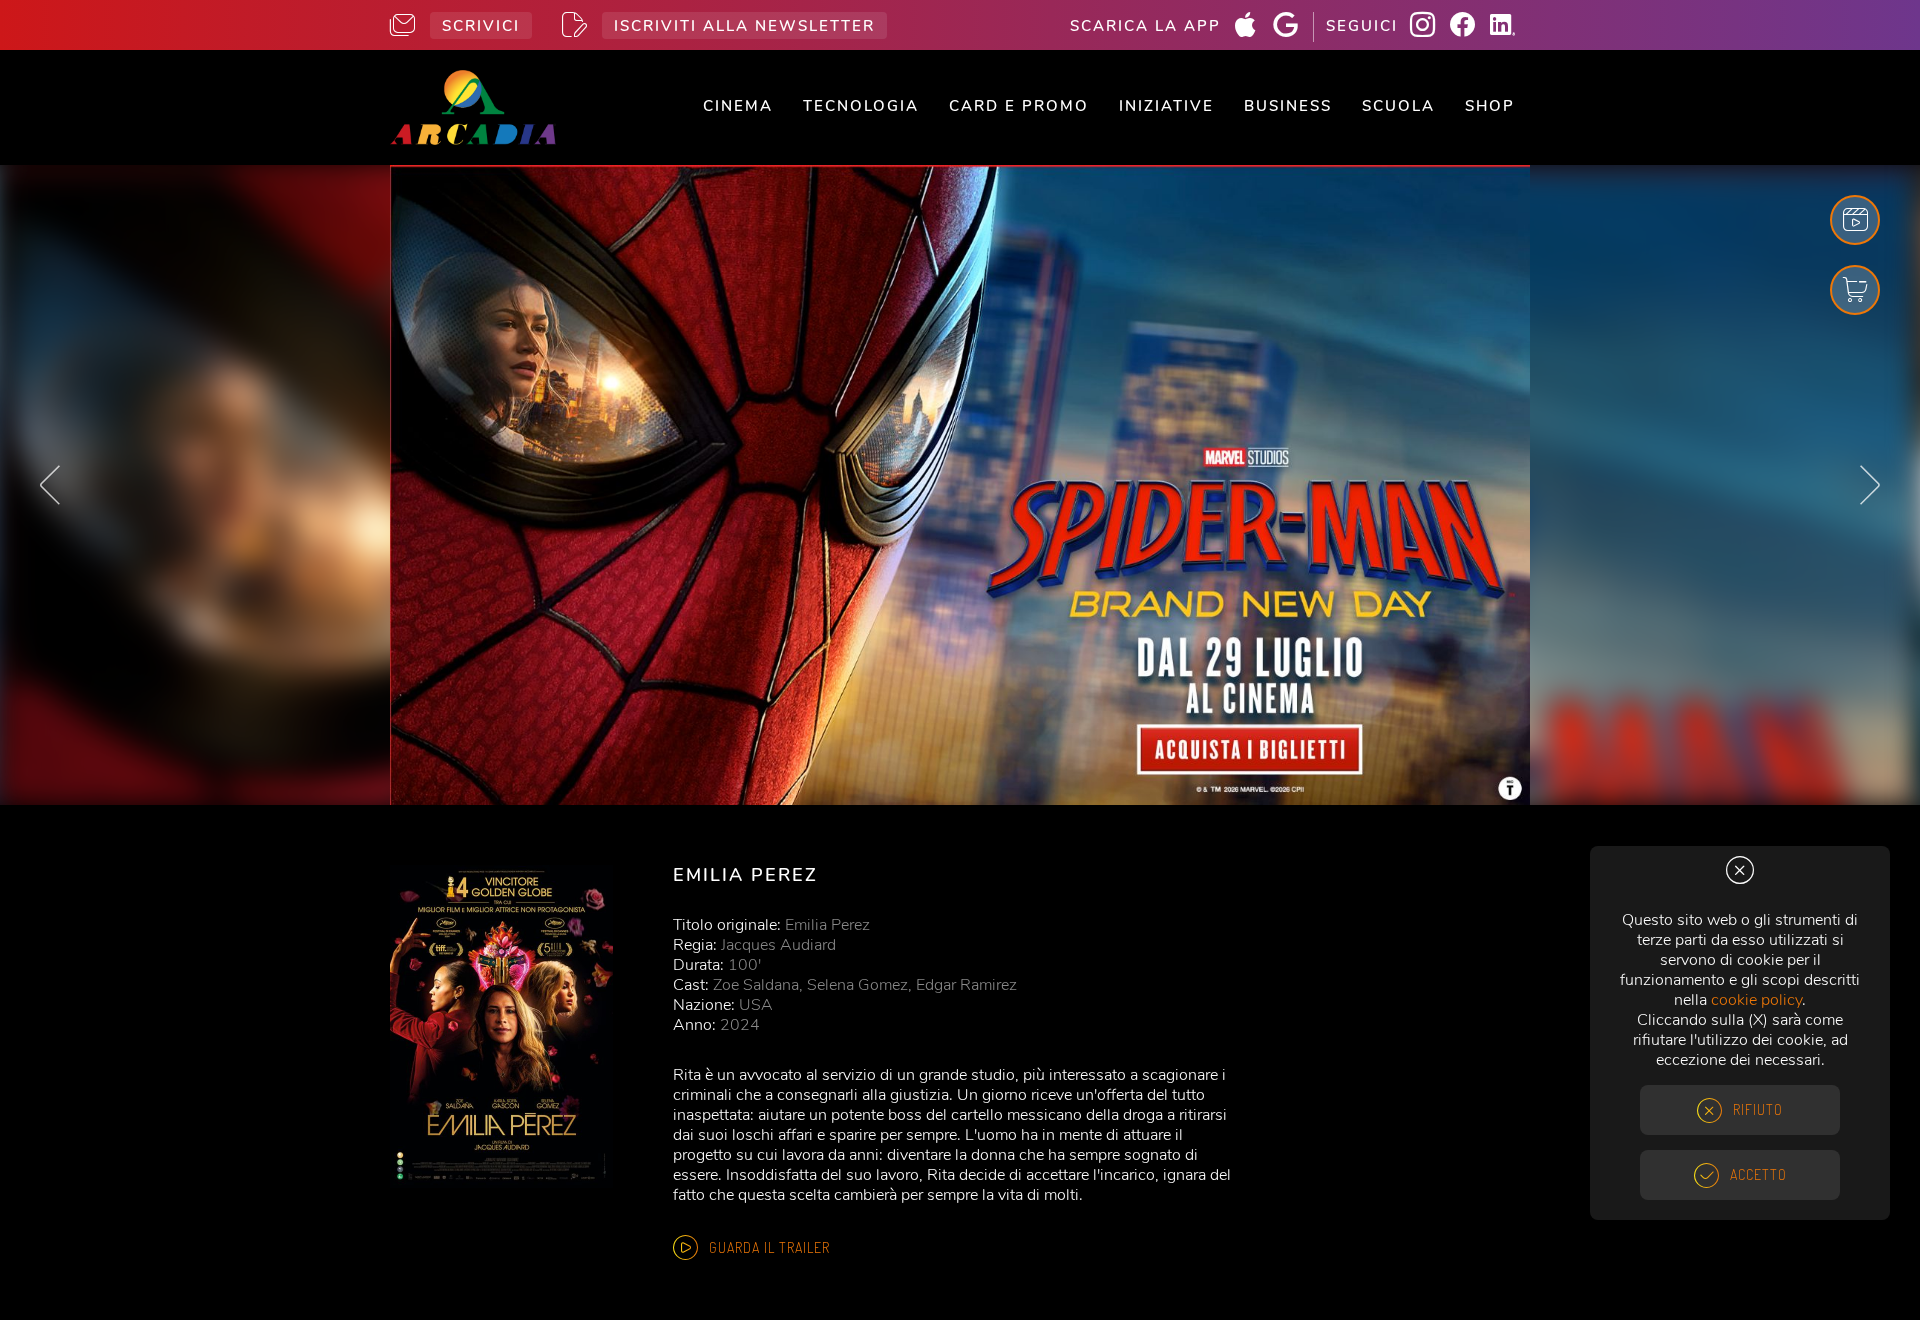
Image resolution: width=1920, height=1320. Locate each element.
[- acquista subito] (960, 485)
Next (1870, 485)
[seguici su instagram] (1430, 27)
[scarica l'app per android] (1293, 27)
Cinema (738, 106)
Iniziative (1166, 106)
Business (1288, 106)
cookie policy (1756, 1000)
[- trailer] (1855, 220)
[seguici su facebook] (1470, 27)
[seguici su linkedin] (1510, 27)
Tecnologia (861, 106)
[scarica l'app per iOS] (1253, 27)
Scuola (1398, 106)
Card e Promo (1019, 106)
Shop (1490, 106)
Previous (50, 485)
